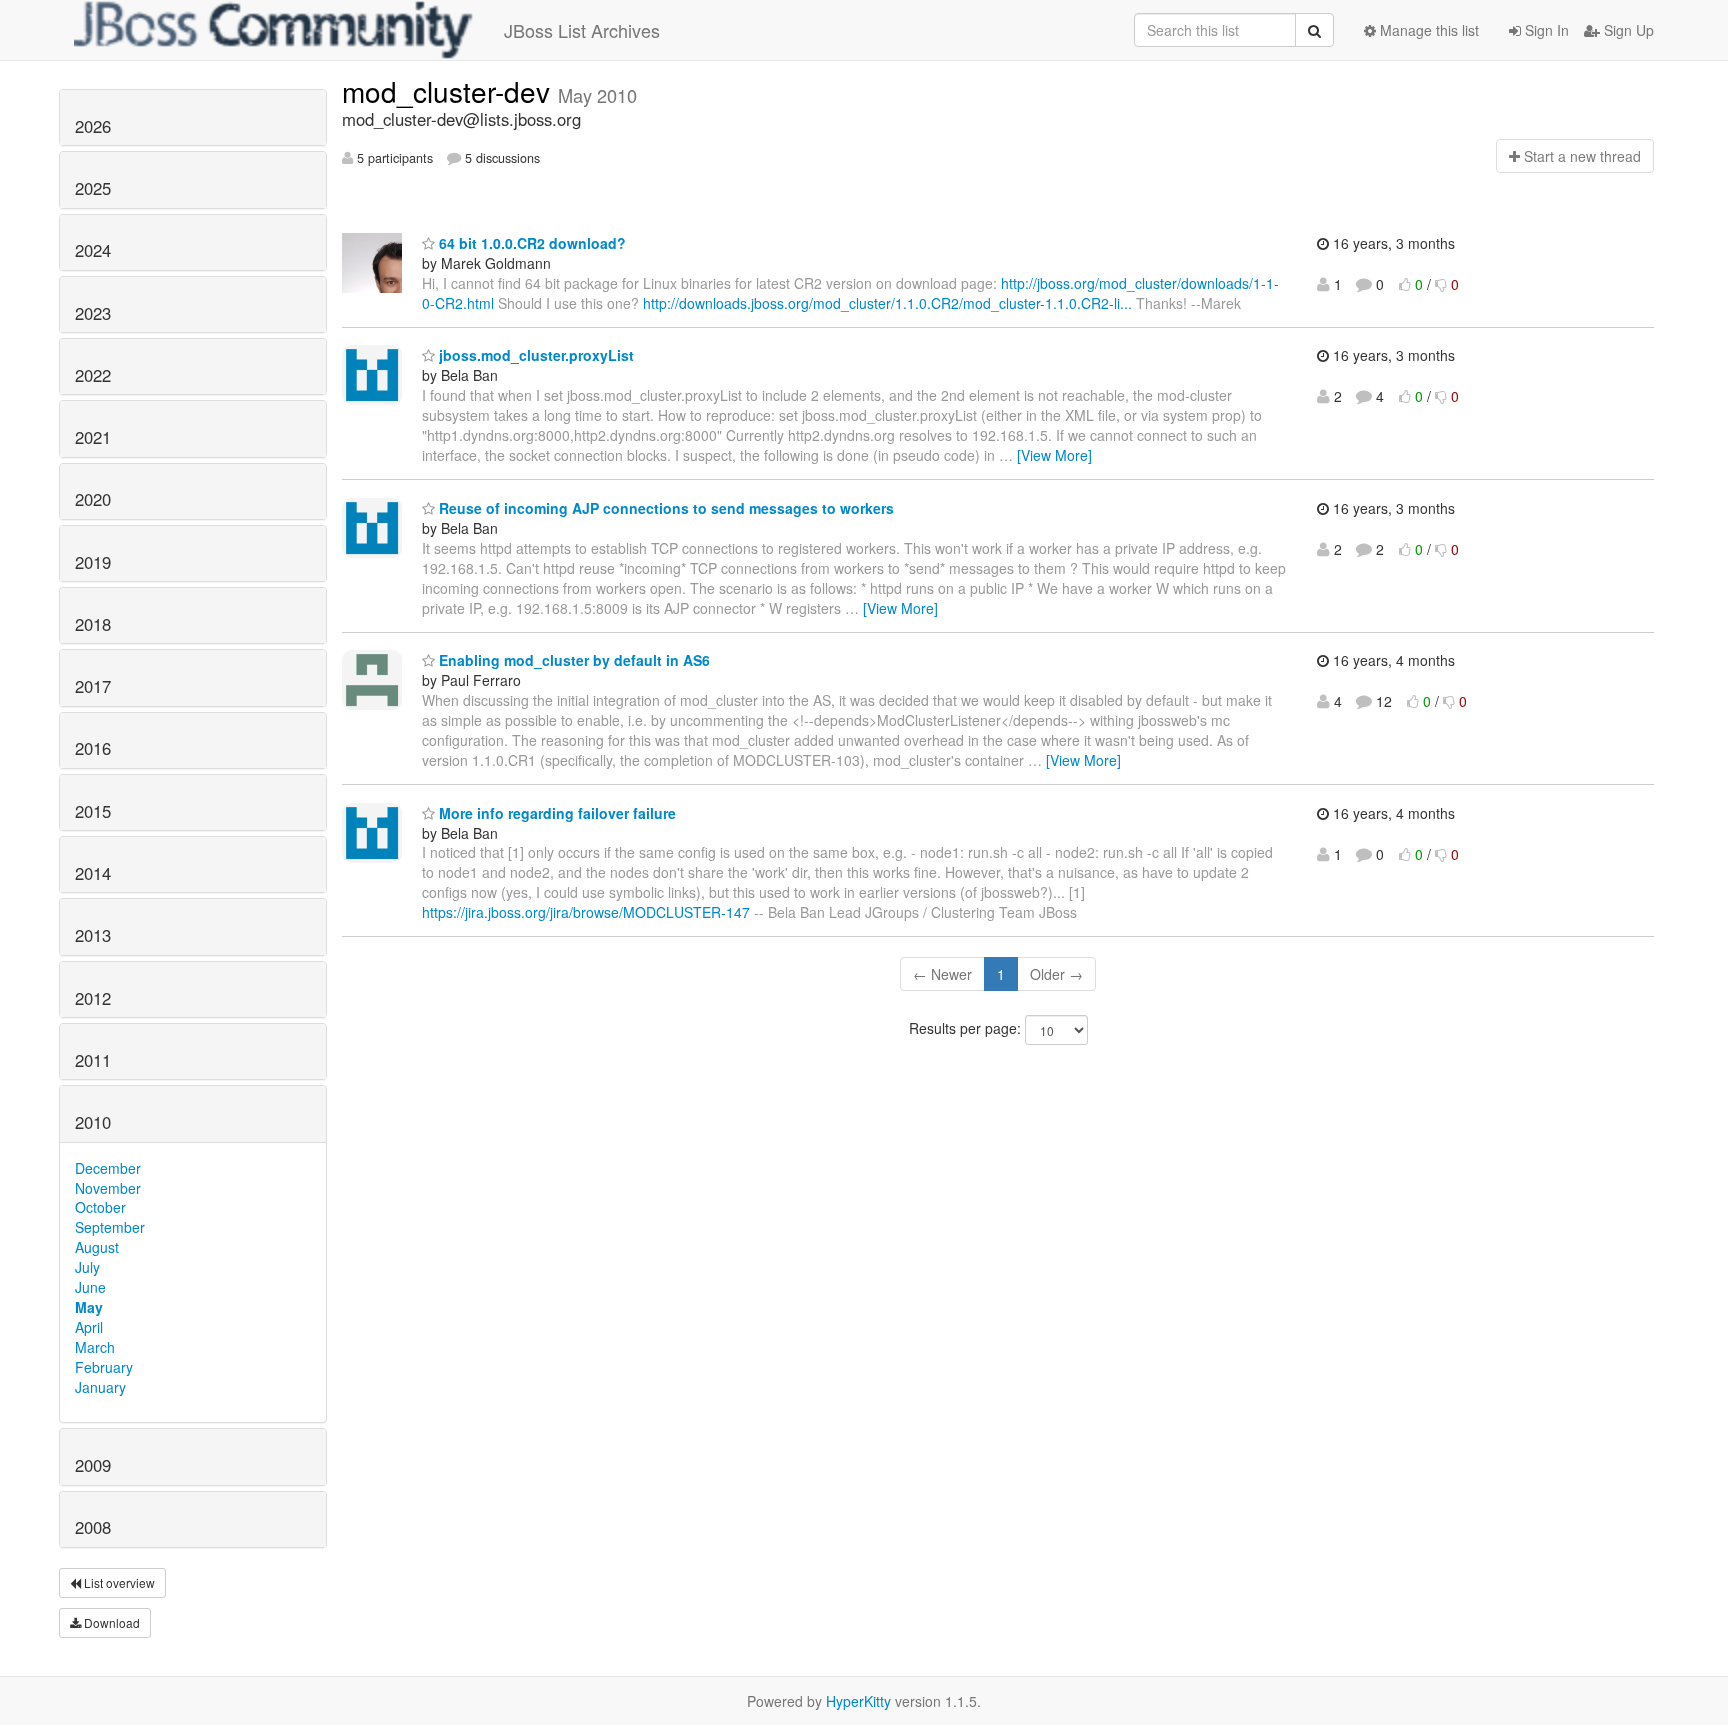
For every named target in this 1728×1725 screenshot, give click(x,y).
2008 (93, 1527)
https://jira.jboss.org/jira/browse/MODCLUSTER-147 (586, 912)
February (104, 1367)
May (89, 1307)
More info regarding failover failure (555, 813)
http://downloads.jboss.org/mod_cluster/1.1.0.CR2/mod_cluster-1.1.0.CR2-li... (887, 303)
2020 (93, 499)
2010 (93, 1122)
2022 (93, 375)
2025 (93, 188)
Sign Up (1627, 30)
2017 (93, 686)
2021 (93, 437)
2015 (93, 811)
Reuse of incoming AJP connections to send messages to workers (664, 508)
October (100, 1207)
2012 (93, 998)
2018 (93, 624)
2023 (93, 313)
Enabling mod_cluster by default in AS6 (572, 660)
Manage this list (1427, 30)
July (87, 1267)
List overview (118, 1582)
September (110, 1227)
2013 (93, 935)
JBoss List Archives (582, 30)
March (95, 1347)
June (90, 1287)
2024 (93, 250)
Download (110, 1622)
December (108, 1168)
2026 (93, 126)
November (108, 1188)
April (89, 1327)
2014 (93, 873)
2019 (93, 562)
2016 (93, 748)
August (97, 1247)
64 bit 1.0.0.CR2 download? (530, 243)
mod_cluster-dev (450, 91)
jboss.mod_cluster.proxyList (534, 355)
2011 (93, 1060)
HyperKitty (858, 1701)
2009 (93, 1465)
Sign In (1545, 30)
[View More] (1054, 455)
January (100, 1387)
